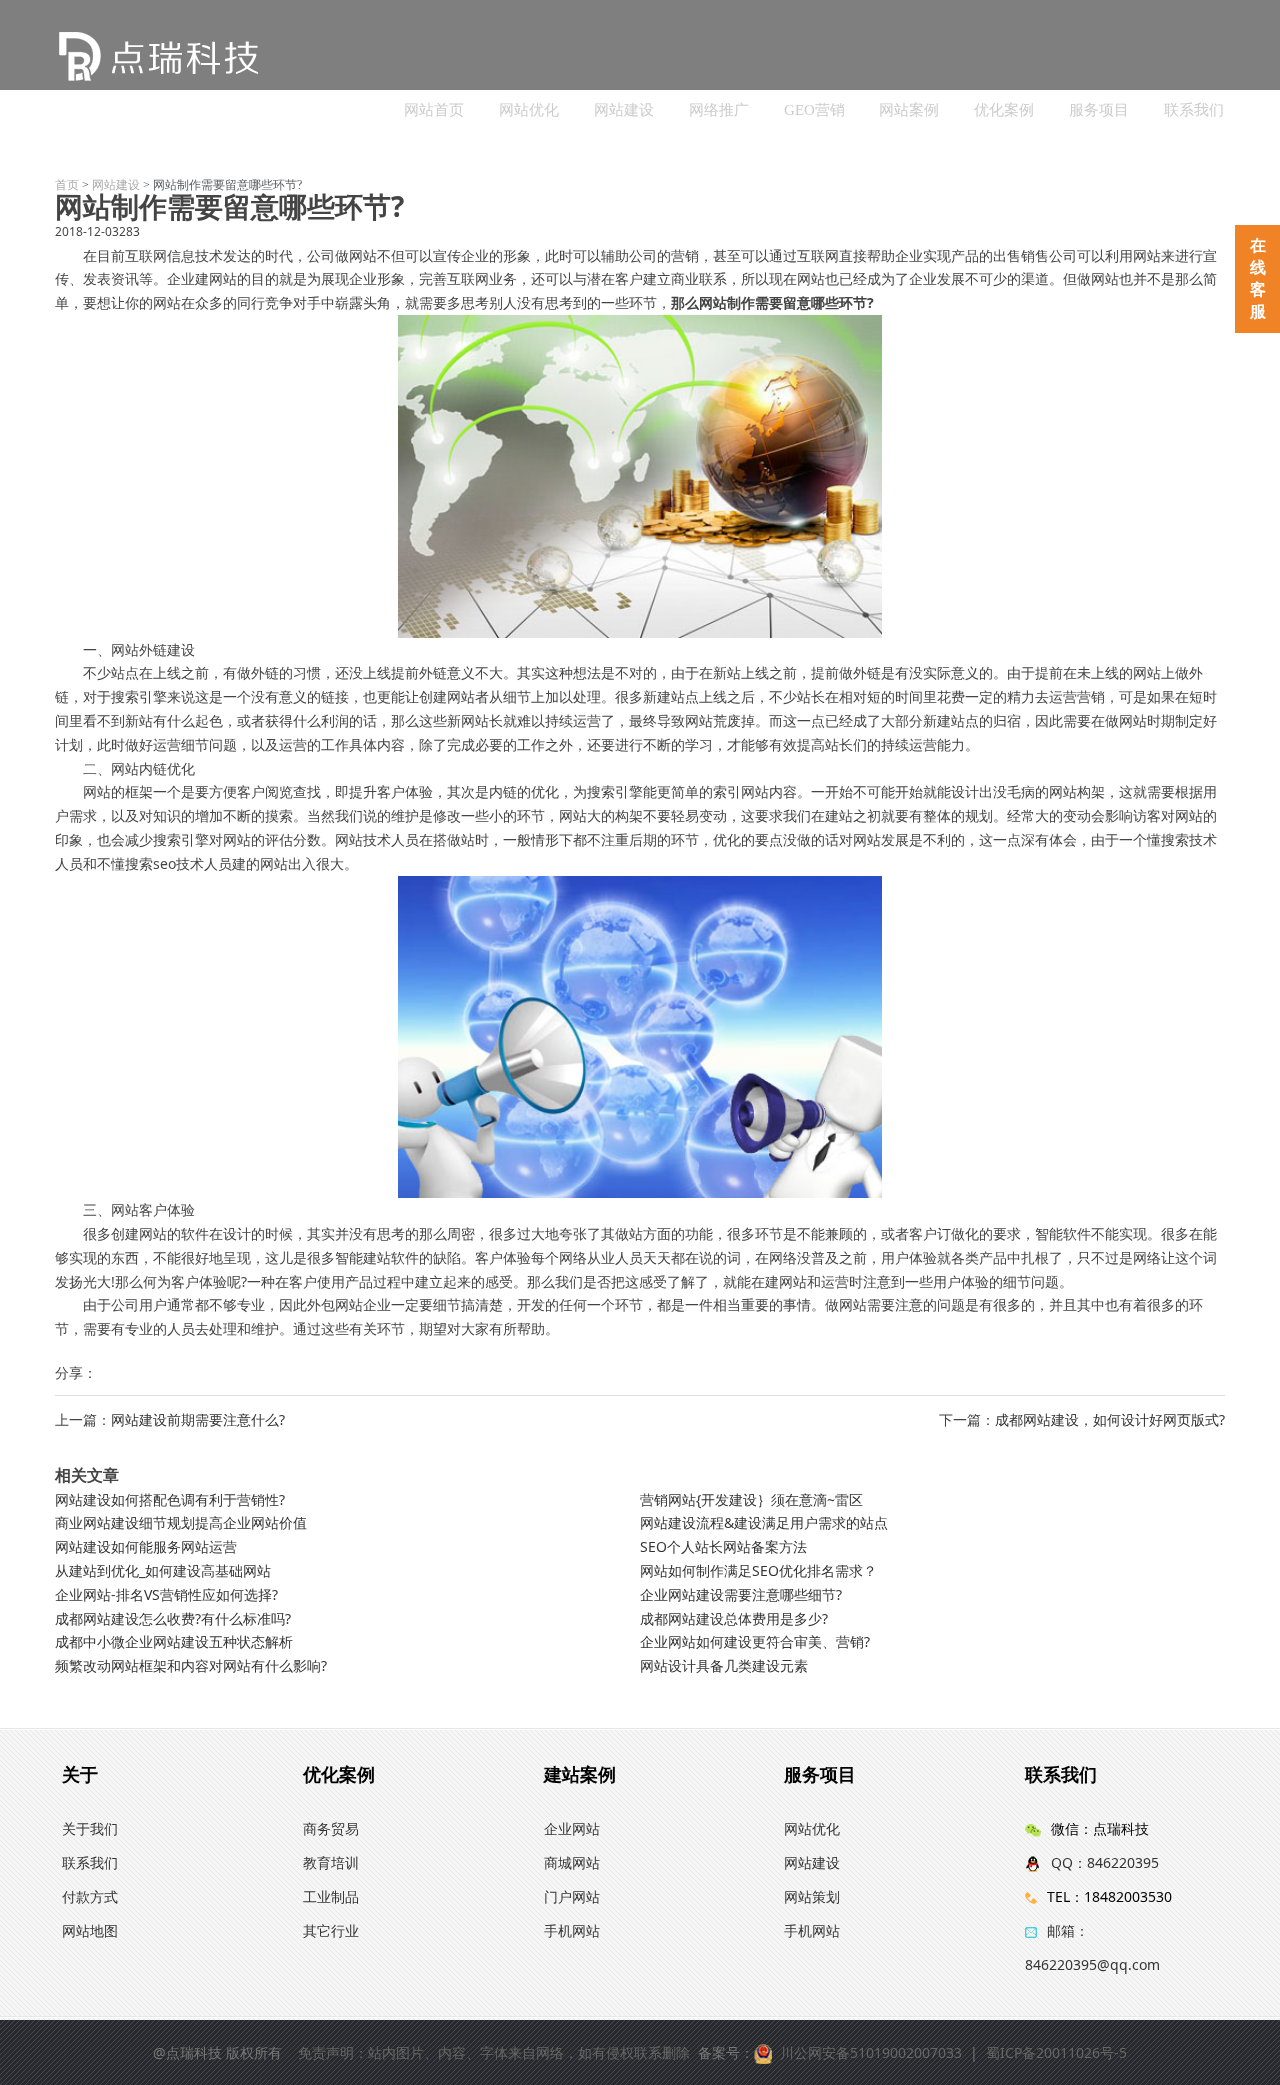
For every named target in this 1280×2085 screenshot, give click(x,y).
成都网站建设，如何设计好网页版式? (1110, 1419)
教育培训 (331, 1862)
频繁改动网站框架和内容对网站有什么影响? (191, 1665)
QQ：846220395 (1105, 1862)
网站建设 (624, 110)
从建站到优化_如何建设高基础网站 (163, 1570)
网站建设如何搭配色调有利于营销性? (170, 1499)
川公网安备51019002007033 (871, 2052)
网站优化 (529, 110)
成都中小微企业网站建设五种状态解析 (174, 1641)
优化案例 (1004, 110)
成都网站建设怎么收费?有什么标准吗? (173, 1618)
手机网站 (572, 1930)
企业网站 (572, 1828)
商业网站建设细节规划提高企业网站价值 (181, 1522)
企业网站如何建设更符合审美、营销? (755, 1641)
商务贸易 (331, 1828)
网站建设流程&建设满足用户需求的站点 (764, 1522)
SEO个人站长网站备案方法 (723, 1546)
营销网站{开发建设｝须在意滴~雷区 (751, 1499)
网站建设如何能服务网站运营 (146, 1546)
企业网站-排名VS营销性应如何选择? (166, 1594)
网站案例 (909, 110)
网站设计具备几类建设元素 (724, 1665)
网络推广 (719, 110)
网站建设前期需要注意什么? (198, 1419)
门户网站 (572, 1896)
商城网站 (572, 1862)
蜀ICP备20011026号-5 (1056, 2052)
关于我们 (90, 1828)
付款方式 (90, 1896)
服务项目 (1099, 110)
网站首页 (434, 110)
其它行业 (331, 1930)
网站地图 (90, 1930)
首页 (67, 185)
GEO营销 (814, 110)
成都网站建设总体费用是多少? (734, 1618)
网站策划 (812, 1896)
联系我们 (1194, 110)
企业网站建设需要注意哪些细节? (741, 1594)
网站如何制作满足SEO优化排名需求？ (758, 1570)
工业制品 (331, 1896)
